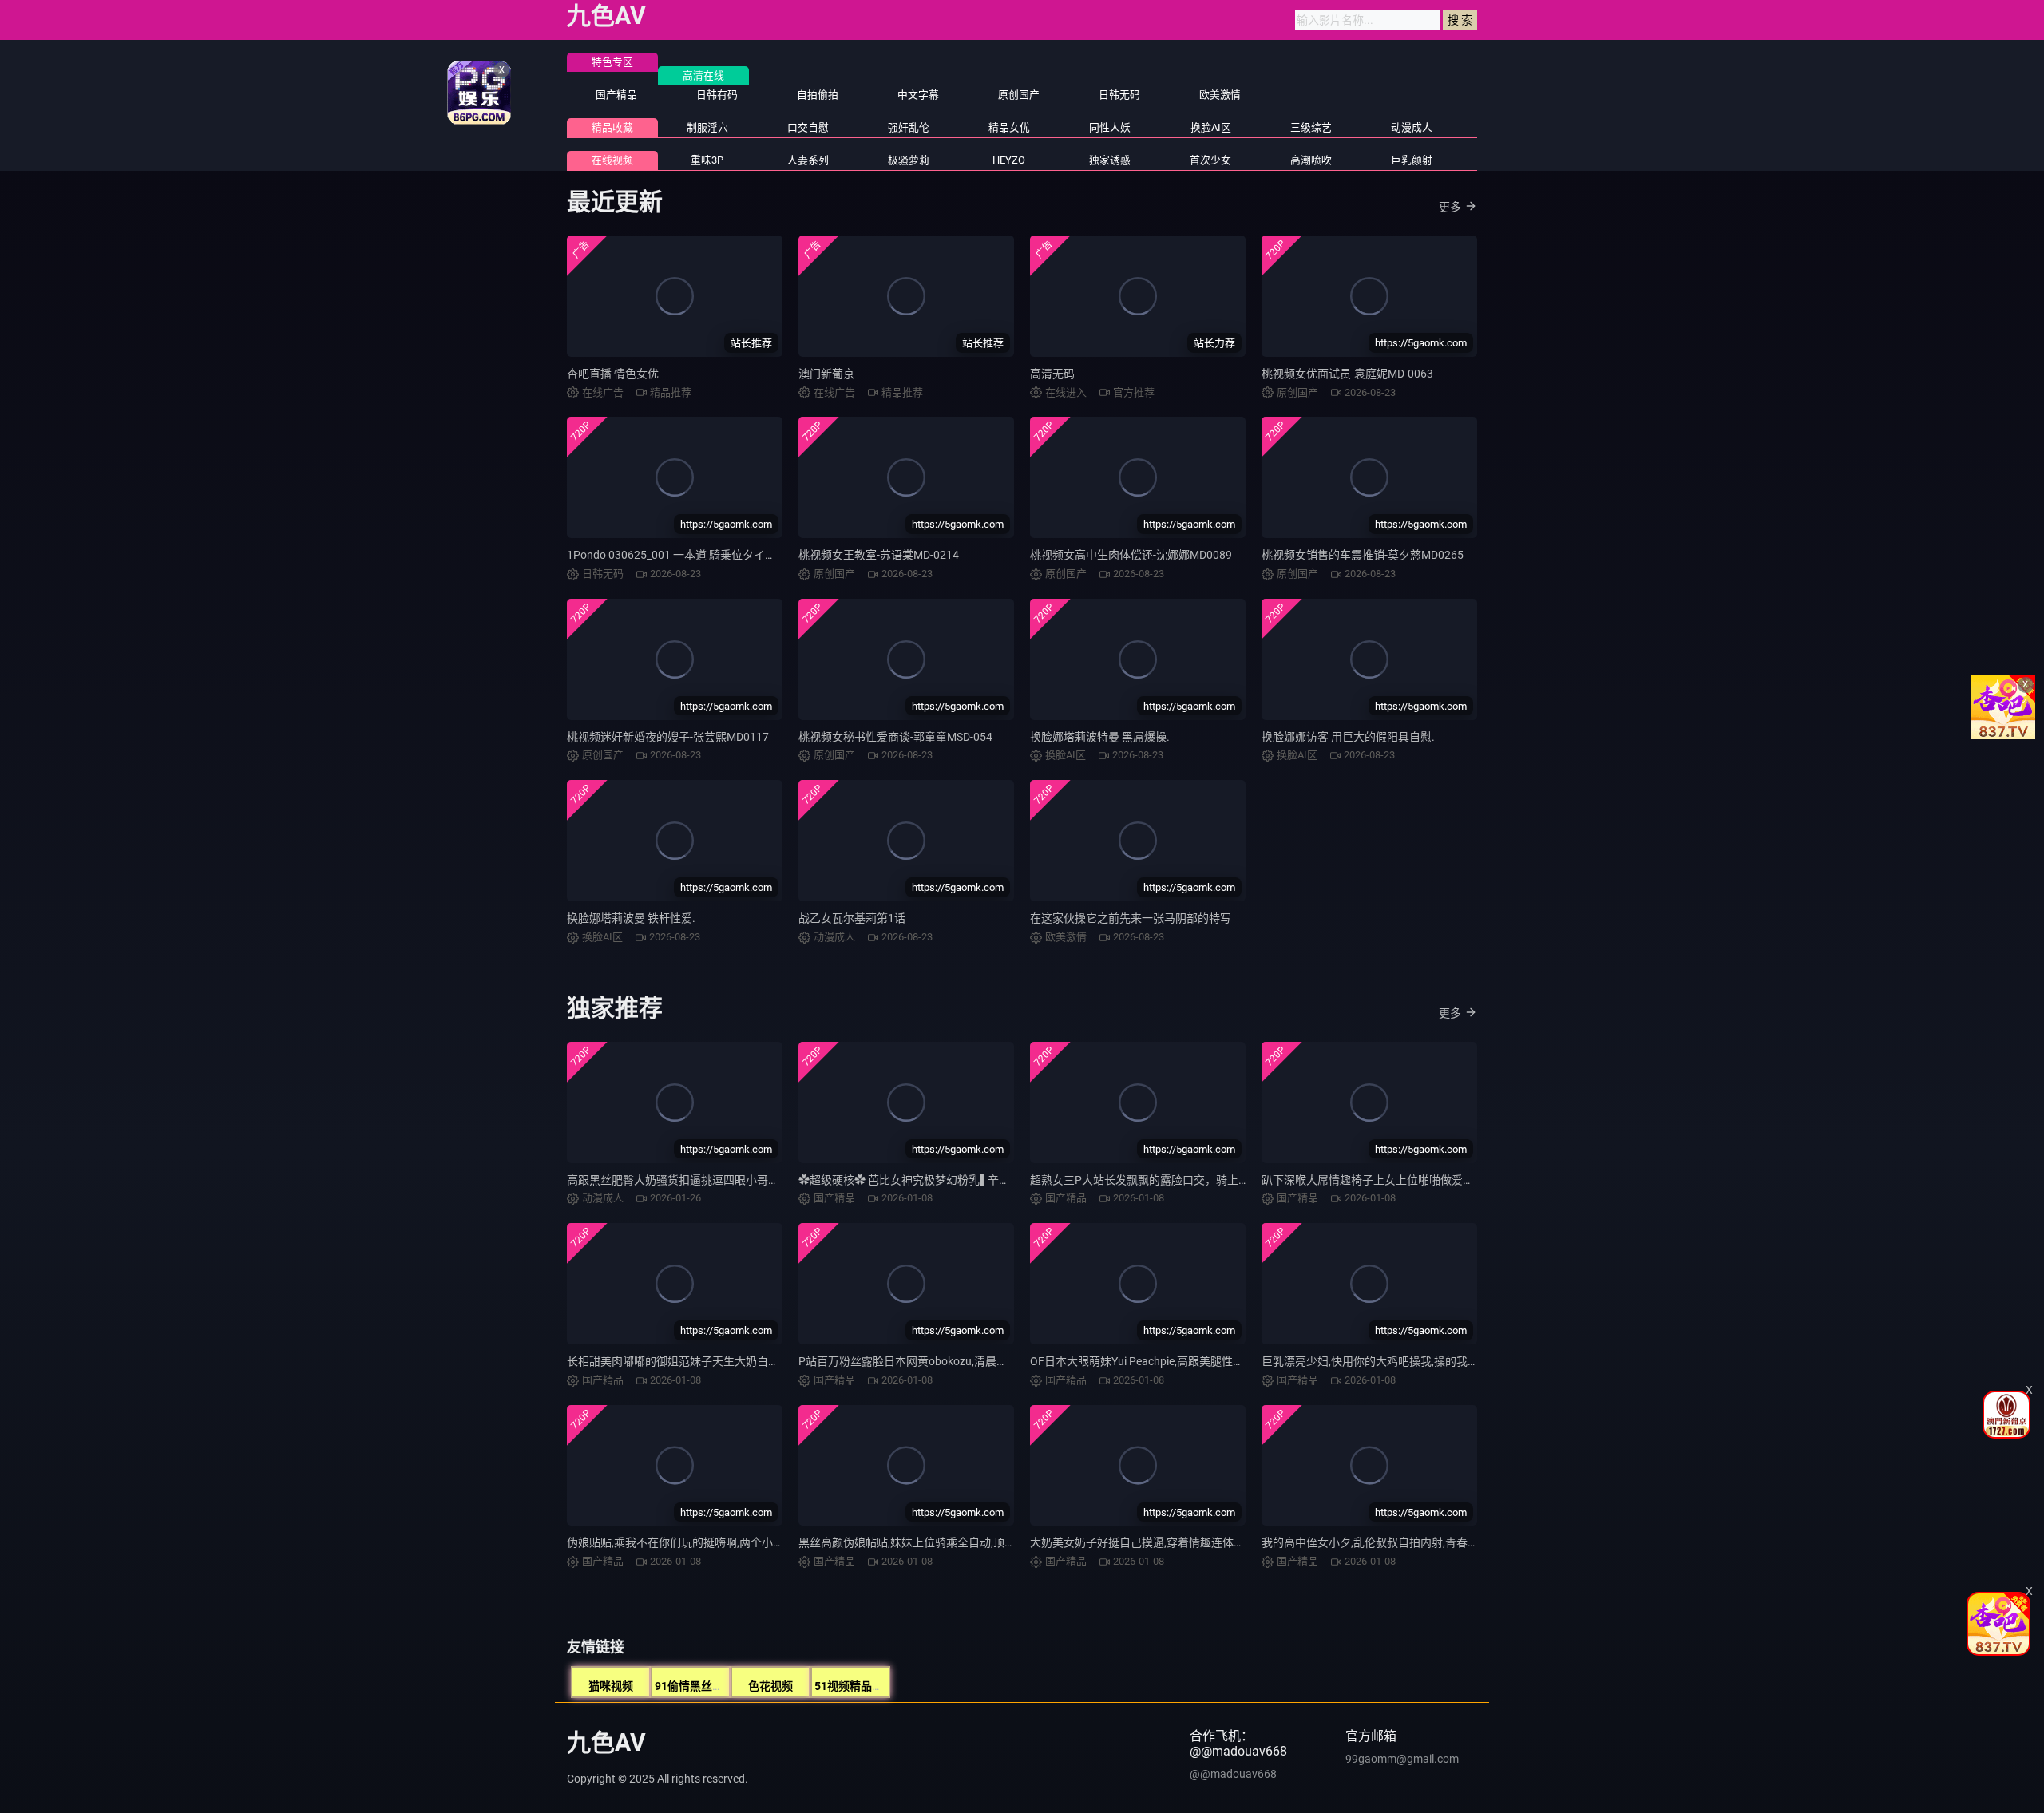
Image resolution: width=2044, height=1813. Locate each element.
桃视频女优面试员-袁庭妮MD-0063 (1347, 374)
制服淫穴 (707, 127)
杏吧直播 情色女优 (613, 374)
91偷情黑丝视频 (695, 1686)
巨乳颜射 (1412, 160)
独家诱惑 (1110, 160)
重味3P (707, 160)
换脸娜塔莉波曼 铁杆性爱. (631, 918)
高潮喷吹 (1311, 160)
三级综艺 (1311, 127)
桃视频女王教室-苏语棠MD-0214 (879, 555)
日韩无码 (1119, 95)
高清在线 (703, 75)
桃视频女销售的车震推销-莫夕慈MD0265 (1363, 555)
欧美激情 (1220, 95)
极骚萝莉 (909, 160)
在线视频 (612, 160)
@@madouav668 (1233, 1774)
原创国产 (1019, 95)
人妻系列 (808, 160)
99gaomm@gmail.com (1402, 1759)
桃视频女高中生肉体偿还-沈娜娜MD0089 (1131, 555)
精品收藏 (612, 127)
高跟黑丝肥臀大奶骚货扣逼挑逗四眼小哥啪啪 (679, 1180)
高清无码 (1052, 374)
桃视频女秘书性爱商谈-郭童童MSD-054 (895, 737)
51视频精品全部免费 (866, 1686)
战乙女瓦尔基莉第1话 (852, 918)
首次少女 (1210, 160)
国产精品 (616, 95)
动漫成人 (1412, 127)
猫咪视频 (611, 1686)
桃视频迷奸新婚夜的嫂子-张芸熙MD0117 (668, 737)
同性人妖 (1110, 127)
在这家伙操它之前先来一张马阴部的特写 (1131, 918)
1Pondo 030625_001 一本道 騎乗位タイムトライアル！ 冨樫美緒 (729, 555)
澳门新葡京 (826, 374)
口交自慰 (808, 127)
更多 (1450, 207)
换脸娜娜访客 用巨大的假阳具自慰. (1348, 737)
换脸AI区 (1211, 127)
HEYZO (1009, 160)
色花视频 (770, 1686)
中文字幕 (918, 95)
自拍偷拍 (818, 95)
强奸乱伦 (909, 127)
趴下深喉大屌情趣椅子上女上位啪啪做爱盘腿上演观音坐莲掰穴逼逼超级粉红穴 (1457, 1180)
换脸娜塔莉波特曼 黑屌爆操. (1100, 737)
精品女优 (1009, 127)
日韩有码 (717, 95)
